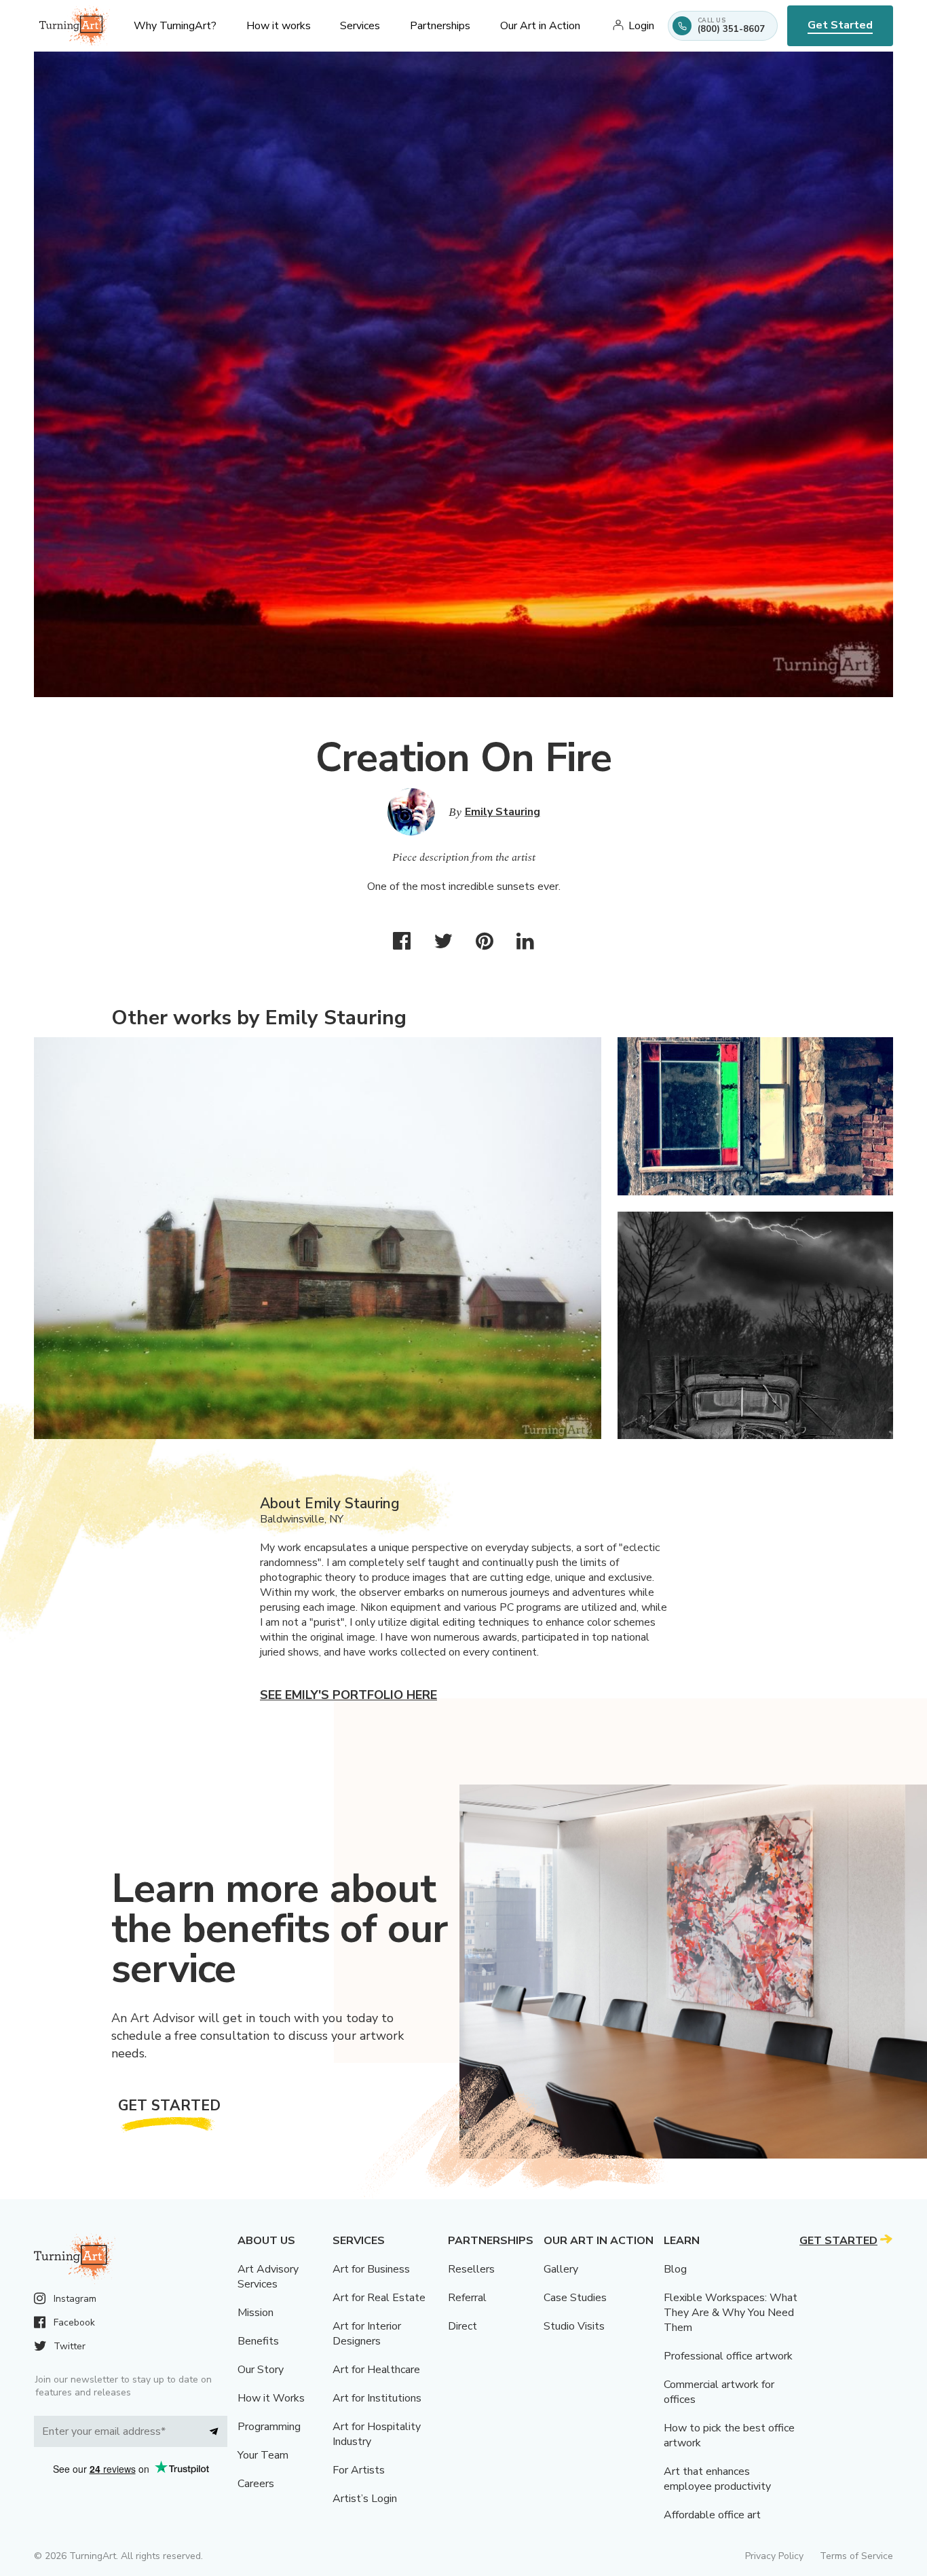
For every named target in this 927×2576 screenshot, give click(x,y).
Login (641, 26)
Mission (256, 2313)
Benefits (258, 2341)
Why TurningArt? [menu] (175, 26)
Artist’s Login (365, 2499)
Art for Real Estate (379, 2298)
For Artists (359, 2470)
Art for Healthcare (376, 2370)
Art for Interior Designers (367, 2334)
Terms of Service (856, 2556)
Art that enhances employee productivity (717, 2479)
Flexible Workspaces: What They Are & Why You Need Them (731, 2313)
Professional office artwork (728, 2356)
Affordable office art (712, 2515)
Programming (269, 2427)
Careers (256, 2484)
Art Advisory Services (268, 2277)
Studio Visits (574, 2326)
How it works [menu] (279, 26)
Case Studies (575, 2298)
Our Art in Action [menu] (540, 26)
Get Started (840, 25)
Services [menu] (360, 26)
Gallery (561, 2269)
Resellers (471, 2269)
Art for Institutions (377, 2398)
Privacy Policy (774, 2556)
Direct (462, 2326)
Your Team (263, 2455)
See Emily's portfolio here (348, 1695)
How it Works (271, 2398)
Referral (467, 2298)
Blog (675, 2269)
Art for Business (371, 2269)
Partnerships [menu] (440, 26)
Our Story (261, 2370)
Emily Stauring (503, 812)
